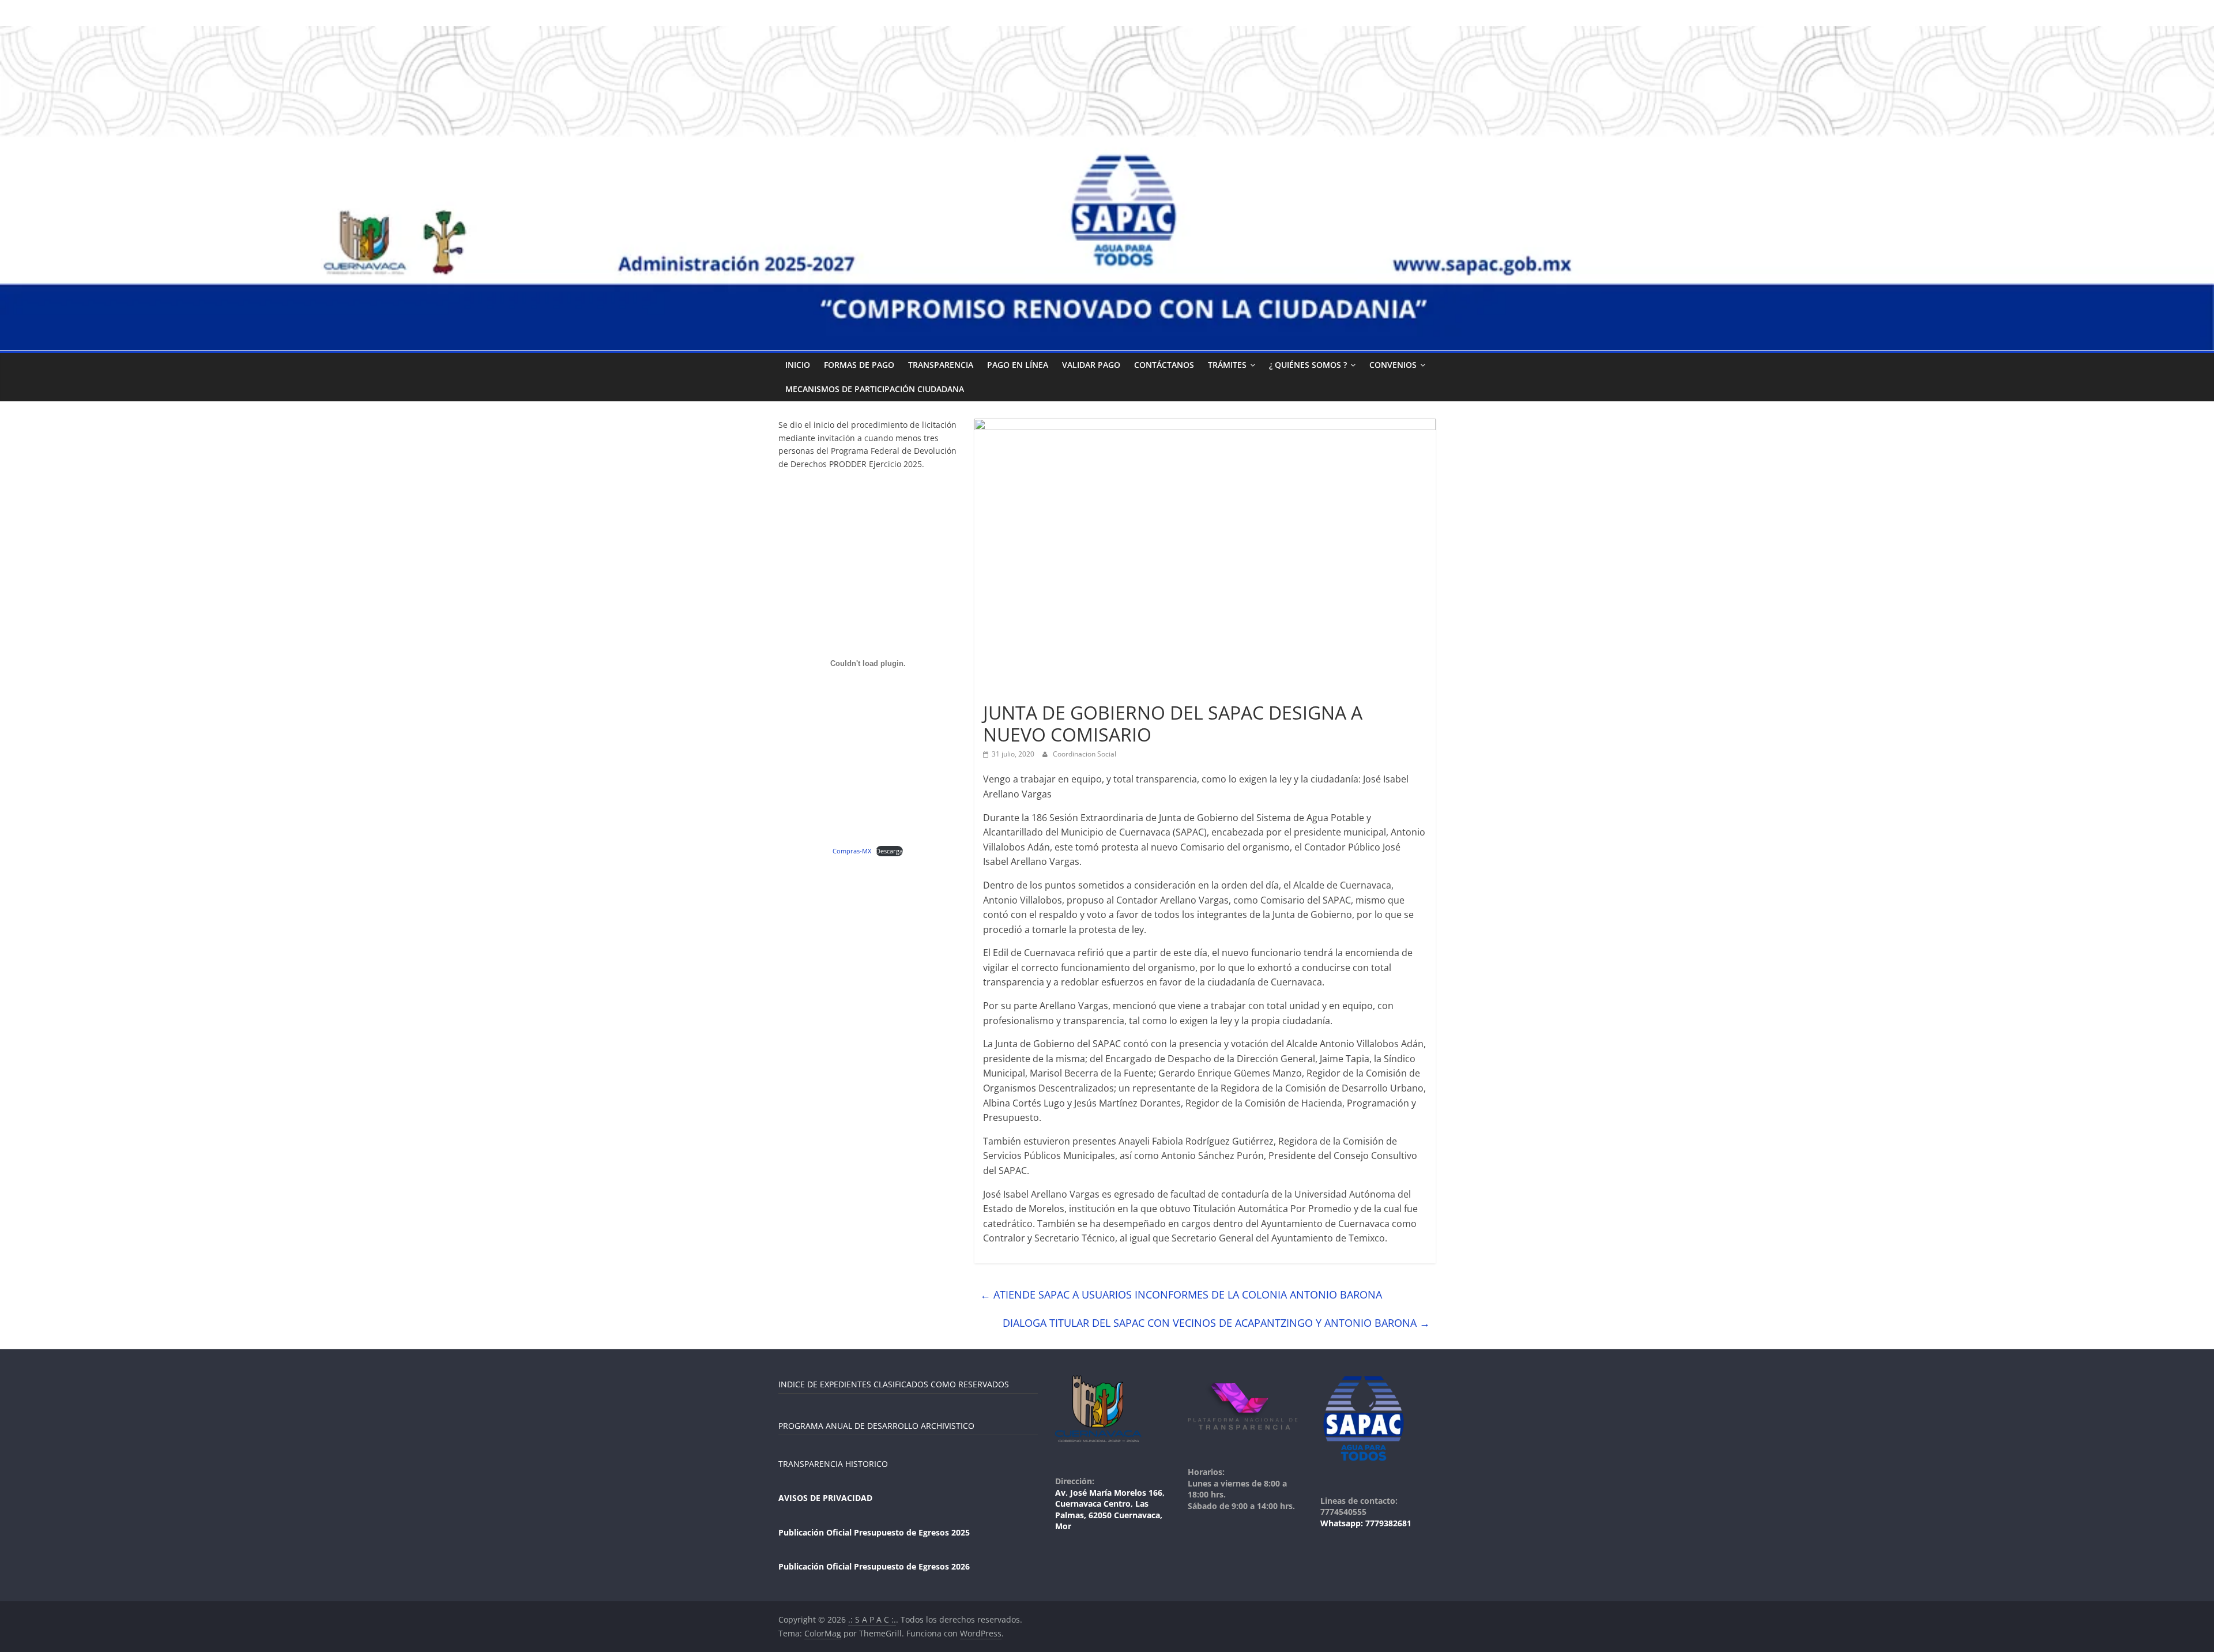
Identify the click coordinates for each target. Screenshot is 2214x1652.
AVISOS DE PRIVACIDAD (825, 1498)
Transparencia (941, 365)
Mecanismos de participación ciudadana (875, 389)
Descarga (889, 851)
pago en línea (1018, 365)
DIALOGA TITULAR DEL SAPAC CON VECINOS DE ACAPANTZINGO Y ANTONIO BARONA (1216, 1323)
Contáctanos (1164, 365)
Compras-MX (852, 851)
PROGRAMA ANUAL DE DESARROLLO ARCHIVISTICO (876, 1426)
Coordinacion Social (1085, 754)
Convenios (1393, 365)
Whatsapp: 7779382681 (1366, 1523)
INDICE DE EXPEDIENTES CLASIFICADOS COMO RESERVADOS (894, 1384)
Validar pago (1091, 365)
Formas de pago (859, 365)
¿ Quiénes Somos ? (1308, 365)
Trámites (1227, 365)
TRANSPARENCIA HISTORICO (833, 1464)
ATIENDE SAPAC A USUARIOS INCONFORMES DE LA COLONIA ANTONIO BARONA (1181, 1294)
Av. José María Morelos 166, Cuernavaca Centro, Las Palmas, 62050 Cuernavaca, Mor (1110, 1510)
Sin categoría (1010, 692)
